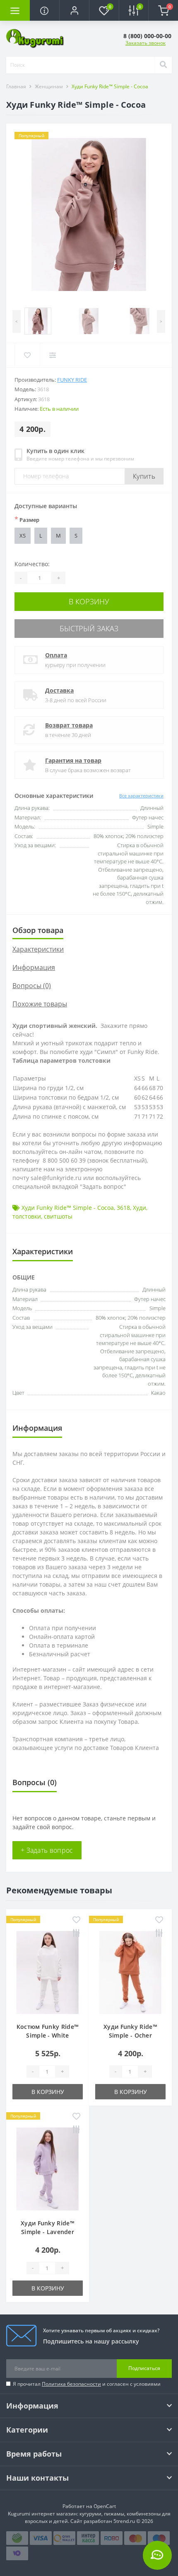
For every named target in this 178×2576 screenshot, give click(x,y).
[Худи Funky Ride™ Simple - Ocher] (130, 1973)
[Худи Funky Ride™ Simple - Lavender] (48, 2169)
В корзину (89, 601)
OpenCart (105, 2506)
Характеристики (38, 949)
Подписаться (144, 2368)
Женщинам (49, 86)
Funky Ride (72, 380)
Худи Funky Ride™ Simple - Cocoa (68, 1208)
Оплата (56, 655)
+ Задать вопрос (47, 1850)
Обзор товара (38, 930)
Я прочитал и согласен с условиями (87, 2384)
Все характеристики (141, 796)
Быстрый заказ (89, 628)
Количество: (32, 564)
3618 (123, 1208)
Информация (34, 967)
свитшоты (58, 1216)
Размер (27, 519)
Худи (140, 1208)
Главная (16, 86)
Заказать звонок (146, 43)
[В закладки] (76, 1920)
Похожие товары (40, 1004)
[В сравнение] (76, 1934)
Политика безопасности (71, 2384)
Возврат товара (69, 725)
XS (23, 536)
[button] (74, 10)
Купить (144, 476)
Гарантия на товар (73, 760)
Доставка (59, 690)
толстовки (27, 1216)
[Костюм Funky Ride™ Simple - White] (48, 1973)
